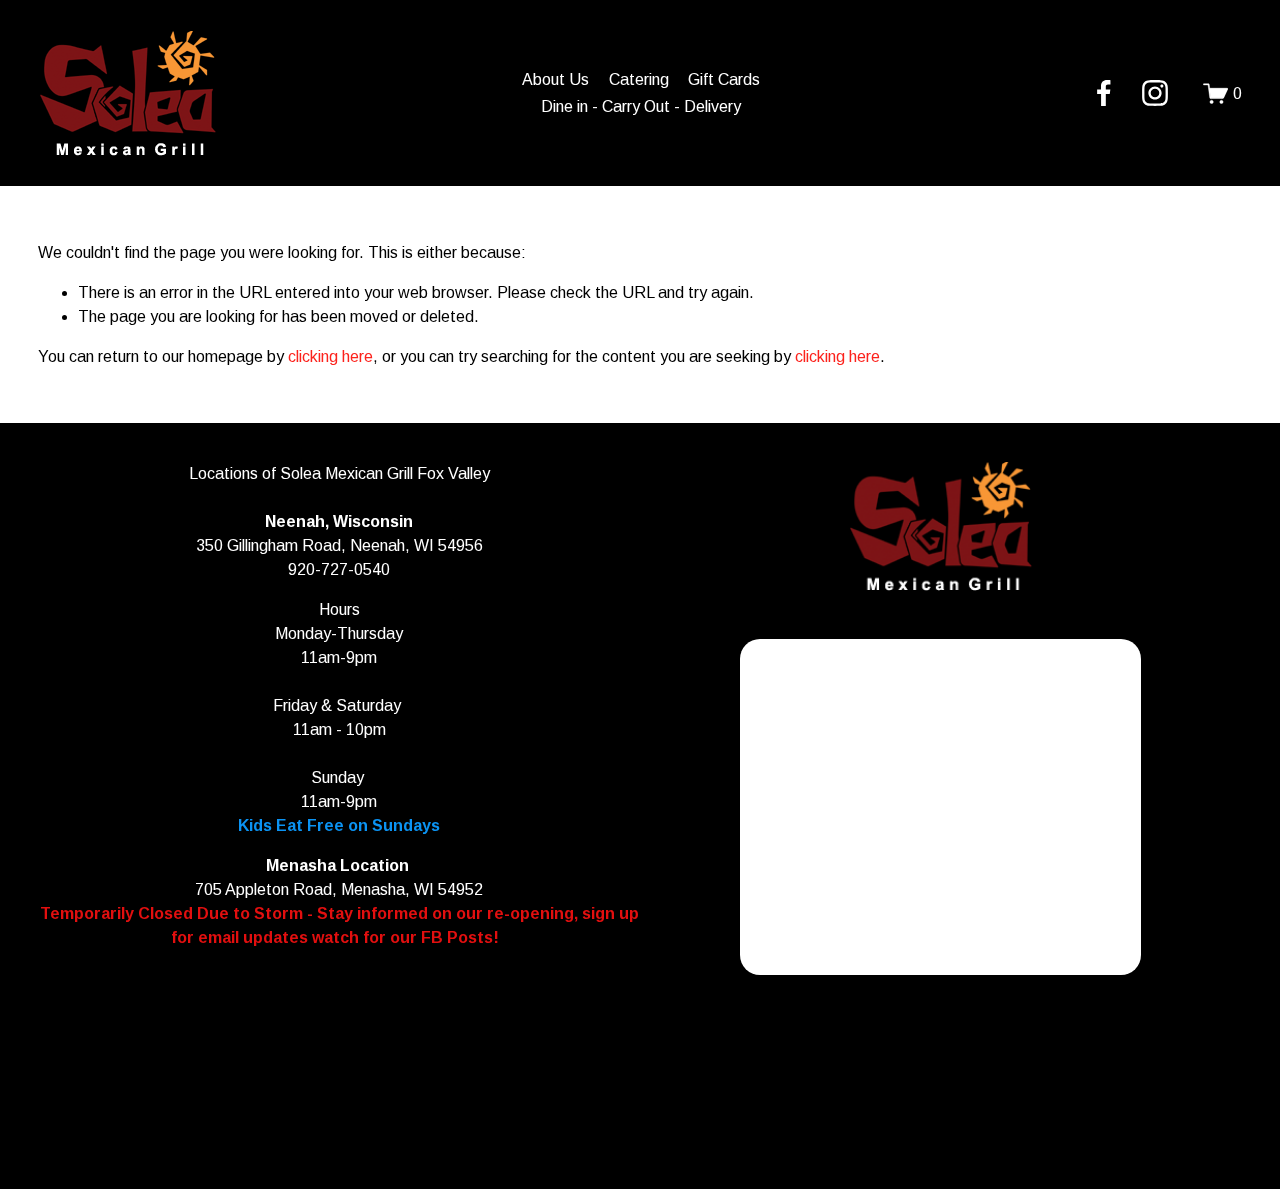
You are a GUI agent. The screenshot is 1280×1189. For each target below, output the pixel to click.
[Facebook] (1104, 93)
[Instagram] (1155, 93)
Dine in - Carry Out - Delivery (641, 106)
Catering (639, 79)
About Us (555, 79)
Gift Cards (724, 79)
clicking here (330, 356)
